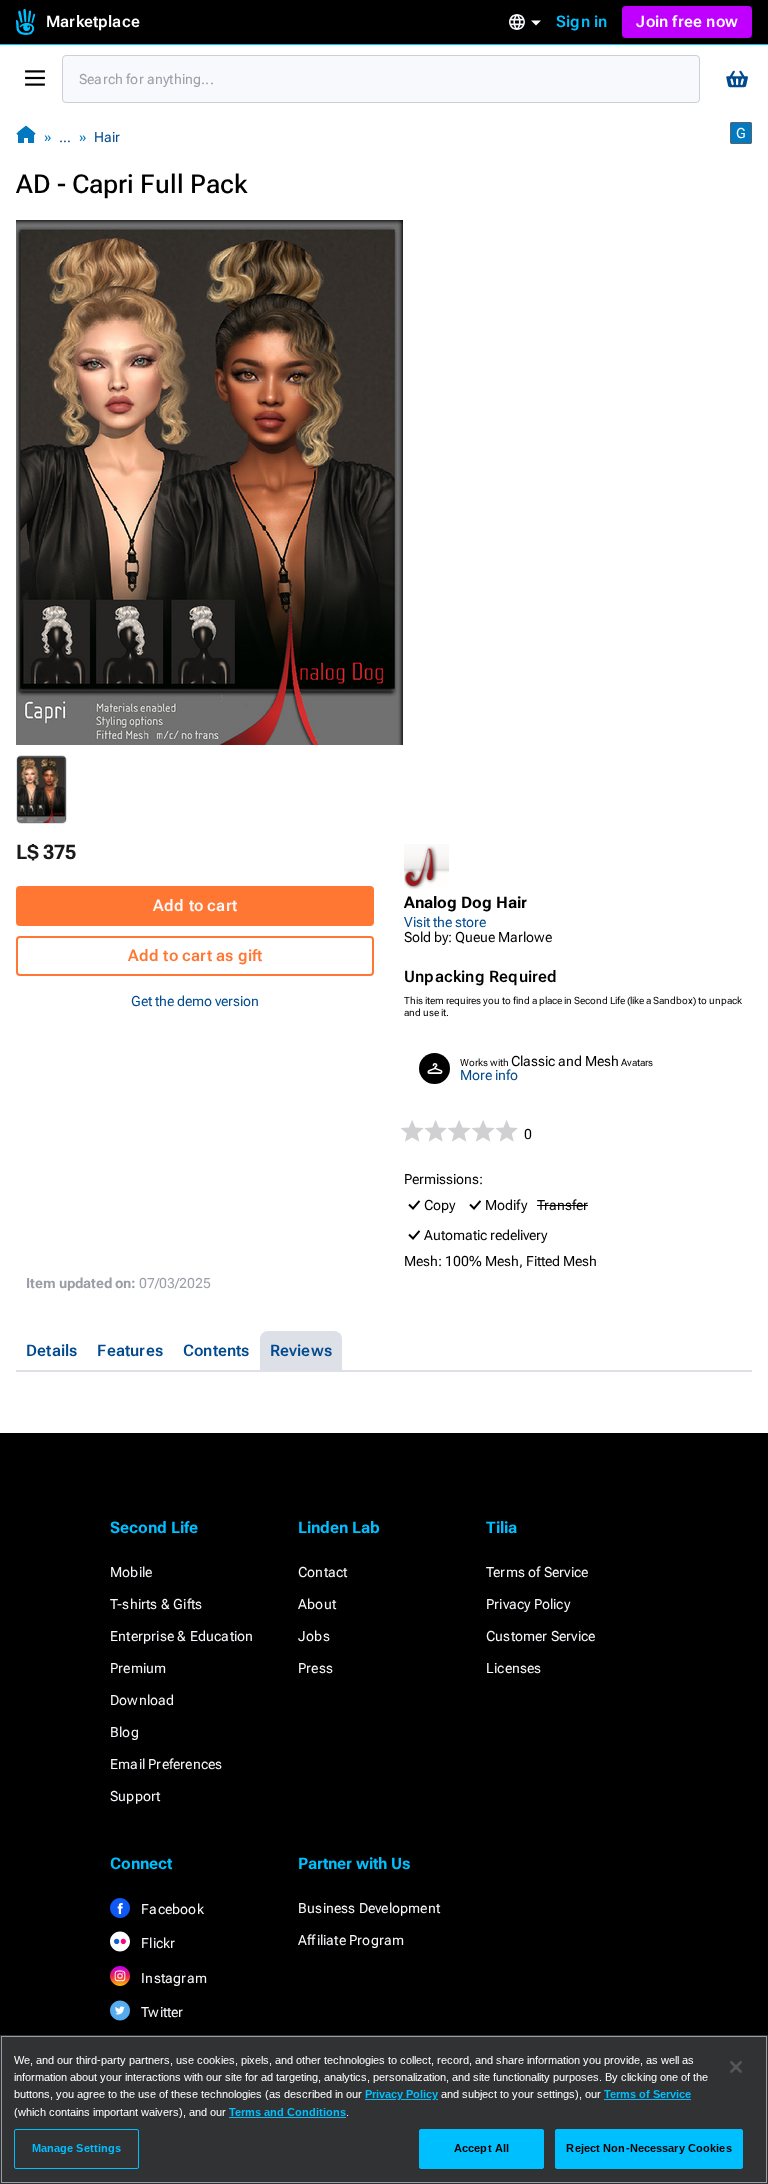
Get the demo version (195, 1001)
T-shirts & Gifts (156, 1604)
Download (142, 1700)
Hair (107, 137)
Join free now (687, 21)
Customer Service (540, 1636)
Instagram (172, 1978)
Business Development (369, 1908)
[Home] (26, 136)
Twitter (161, 2012)
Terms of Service (537, 1572)
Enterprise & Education (181, 1636)
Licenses (514, 1668)
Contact (322, 1572)
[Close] (736, 2067)
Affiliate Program (351, 1940)
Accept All (481, 2148)
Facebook (171, 1909)
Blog (124, 1732)
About (317, 1604)
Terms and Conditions (287, 2112)
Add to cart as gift (195, 955)
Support (135, 1796)
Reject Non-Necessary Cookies (648, 2148)
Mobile (131, 1572)
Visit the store (445, 922)
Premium (138, 1668)
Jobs (314, 1636)
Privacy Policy (528, 1604)
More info (489, 1075)
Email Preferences (166, 1764)
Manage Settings (77, 2148)
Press (315, 1668)
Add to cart (195, 905)
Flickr (156, 1943)
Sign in (581, 21)
